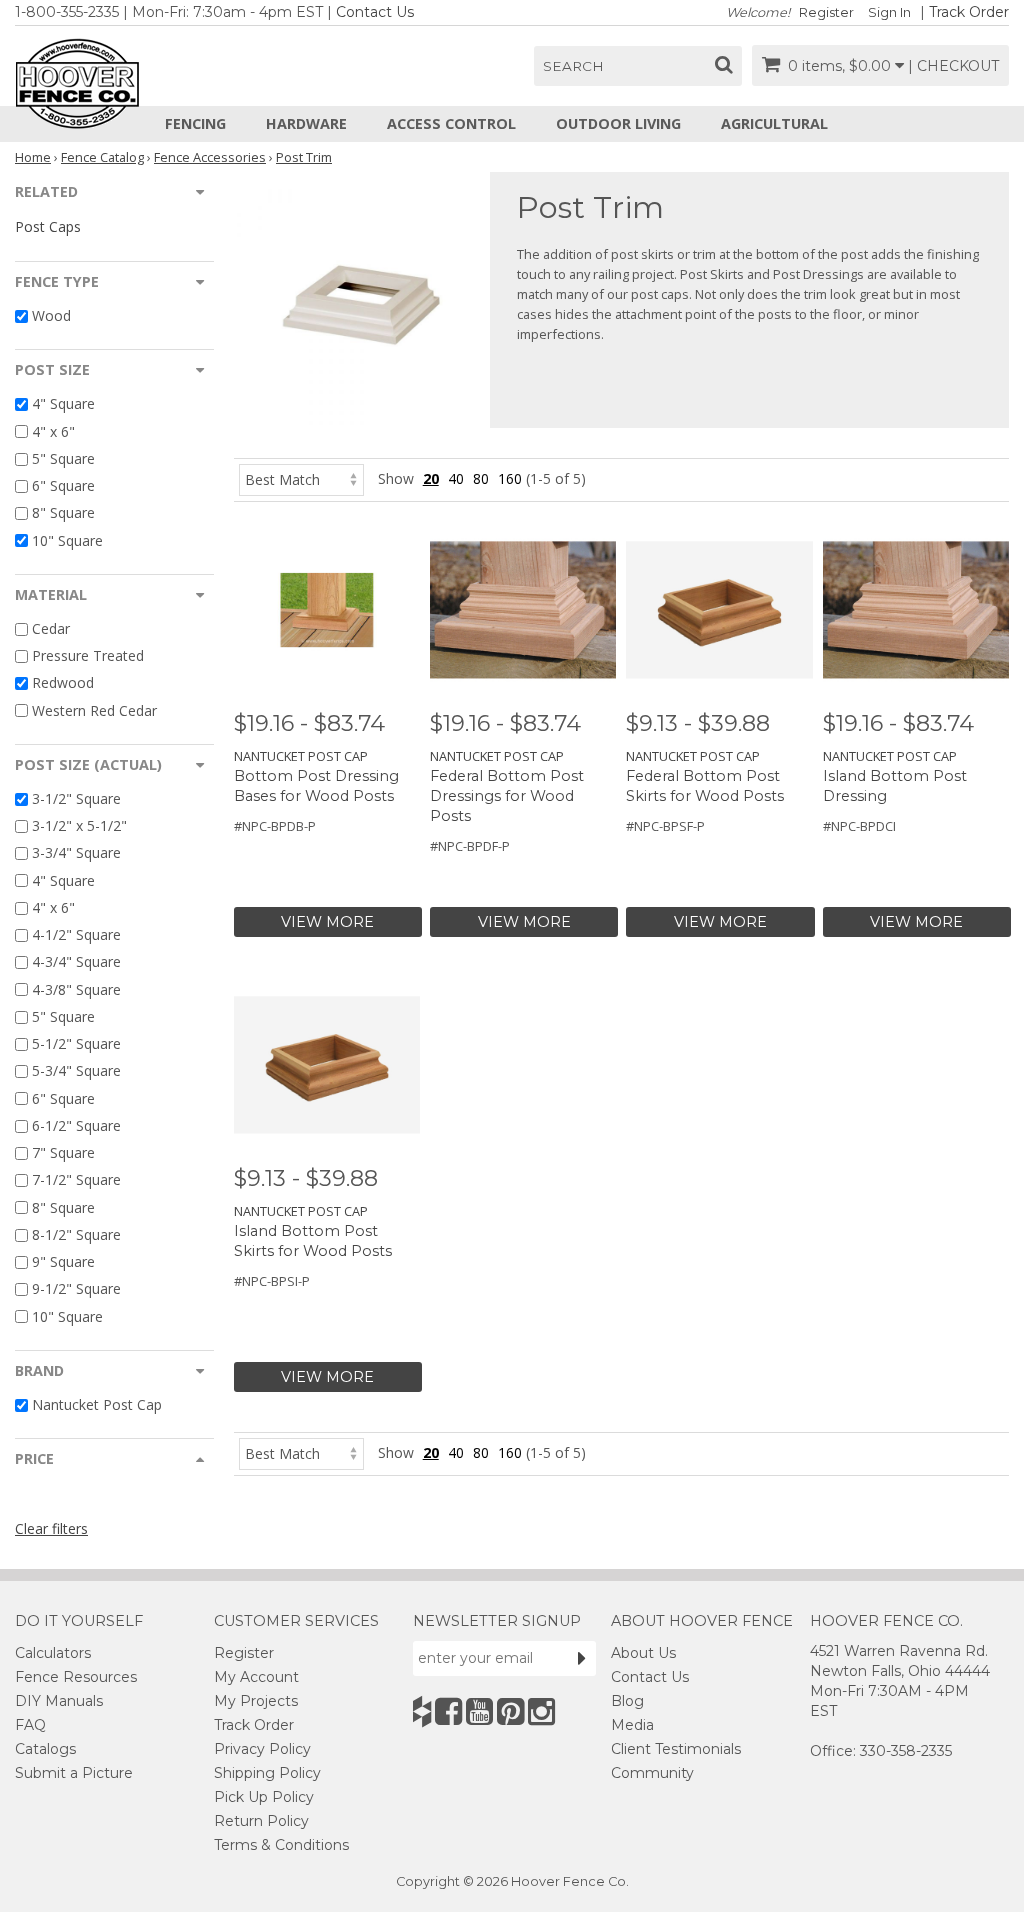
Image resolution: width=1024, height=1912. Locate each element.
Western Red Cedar (94, 710)
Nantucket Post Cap (97, 1404)
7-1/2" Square (76, 1180)
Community (652, 1773)
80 (481, 478)
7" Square (63, 1152)
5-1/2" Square (76, 1043)
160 (510, 478)
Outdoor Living (618, 123)
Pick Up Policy (264, 1797)
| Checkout (953, 66)
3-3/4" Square (76, 853)
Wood (51, 315)
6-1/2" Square (76, 1125)
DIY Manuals (59, 1701)
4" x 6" (53, 431)
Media (632, 1725)
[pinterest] (510, 1711)
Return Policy (261, 1821)
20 (431, 478)
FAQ (30, 1725)
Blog (627, 1701)
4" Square (63, 404)
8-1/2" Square (76, 1234)
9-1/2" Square (76, 1289)
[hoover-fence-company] (422, 1711)
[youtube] (479, 1711)
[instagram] (541, 1711)
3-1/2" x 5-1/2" (79, 825)
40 (456, 478)
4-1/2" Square (76, 934)
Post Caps (48, 226)
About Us (643, 1653)
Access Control (451, 123)
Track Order (969, 12)
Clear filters (51, 1528)
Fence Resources (76, 1677)
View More (327, 922)
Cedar (51, 628)
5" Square (63, 458)
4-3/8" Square (76, 989)
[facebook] (448, 1711)
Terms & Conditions (281, 1845)
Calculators (53, 1653)
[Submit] (582, 1658)
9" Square (63, 1261)
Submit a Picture (74, 1773)
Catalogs (45, 1749)
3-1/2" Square (76, 798)
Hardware (306, 123)
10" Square (67, 540)
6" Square (63, 485)
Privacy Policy (262, 1749)
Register (826, 12)
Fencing (195, 123)
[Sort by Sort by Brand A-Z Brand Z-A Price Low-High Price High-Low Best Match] (301, 478)
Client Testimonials (676, 1749)
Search (573, 66)
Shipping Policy (267, 1773)
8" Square (63, 513)
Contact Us (375, 12)
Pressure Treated (88, 655)
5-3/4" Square (76, 1071)
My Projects (256, 1701)
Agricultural (774, 123)
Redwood (63, 683)
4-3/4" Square (76, 962)
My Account (256, 1677)
